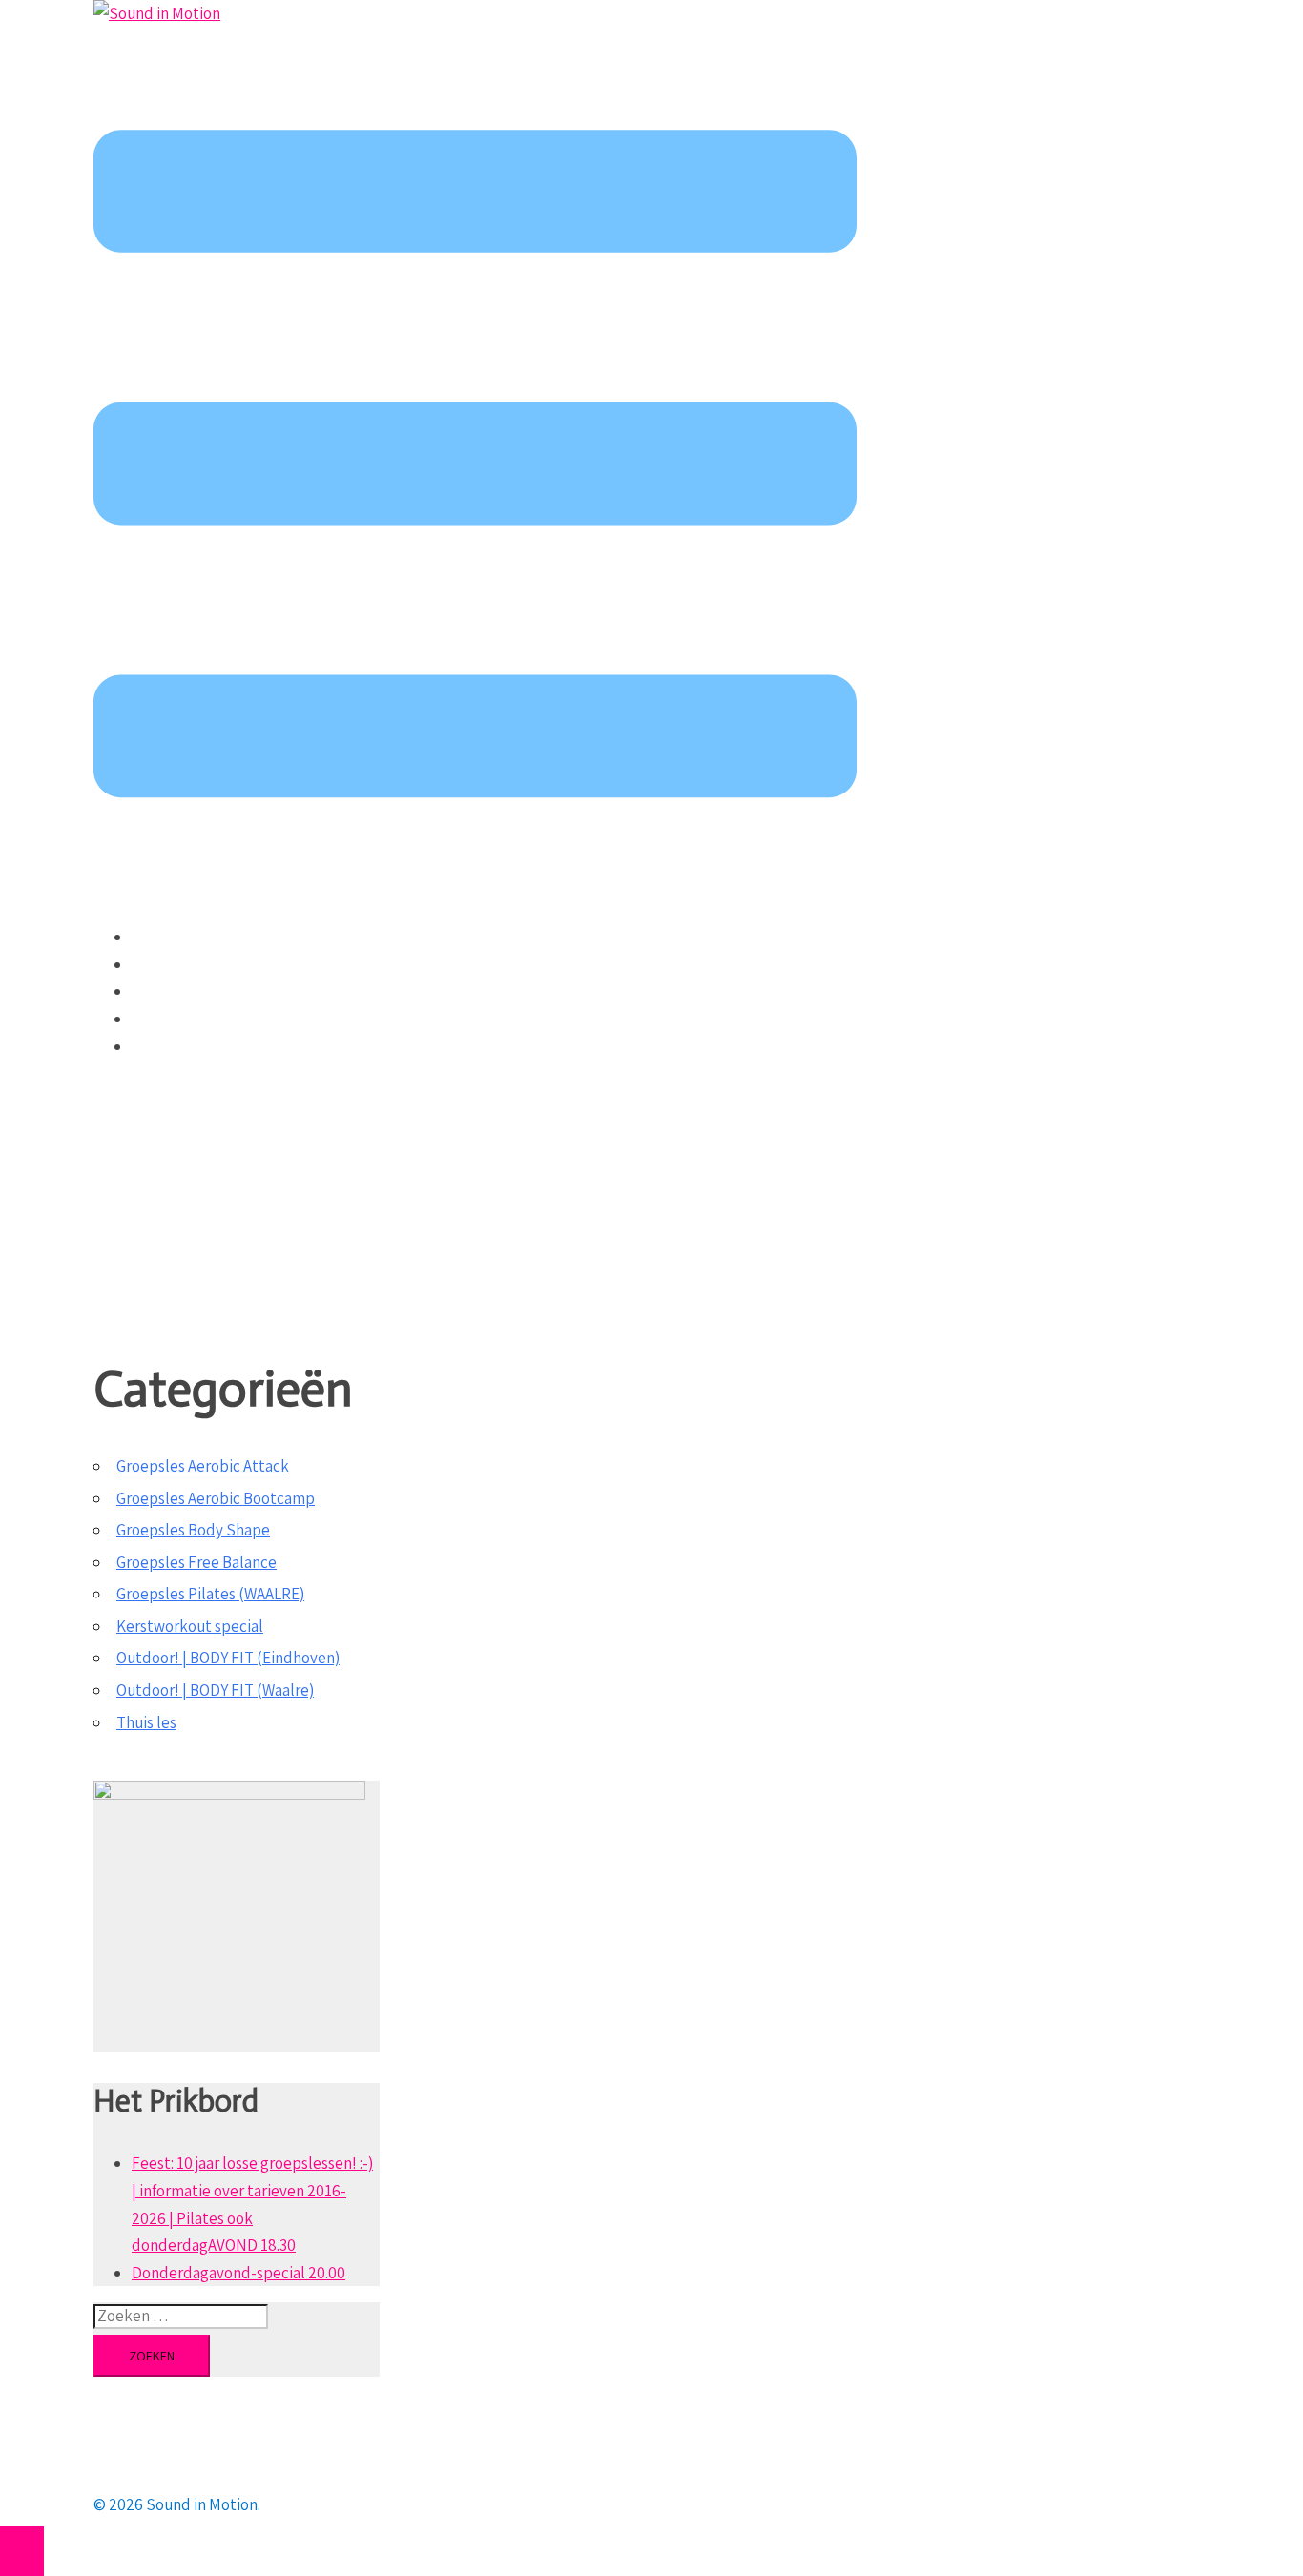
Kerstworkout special (190, 1626)
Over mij (159, 1019)
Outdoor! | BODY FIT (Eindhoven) (228, 1658)
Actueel (158, 937)
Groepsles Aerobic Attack (203, 1466)
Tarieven (161, 991)
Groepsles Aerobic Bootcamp (216, 1498)
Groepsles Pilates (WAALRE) (210, 1594)
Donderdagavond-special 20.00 (238, 2273)
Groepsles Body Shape (193, 1530)
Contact (159, 1046)
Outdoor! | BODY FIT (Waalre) (215, 1690)
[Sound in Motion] (157, 13)
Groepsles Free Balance (196, 1562)
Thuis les (146, 1722)
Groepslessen (178, 964)
